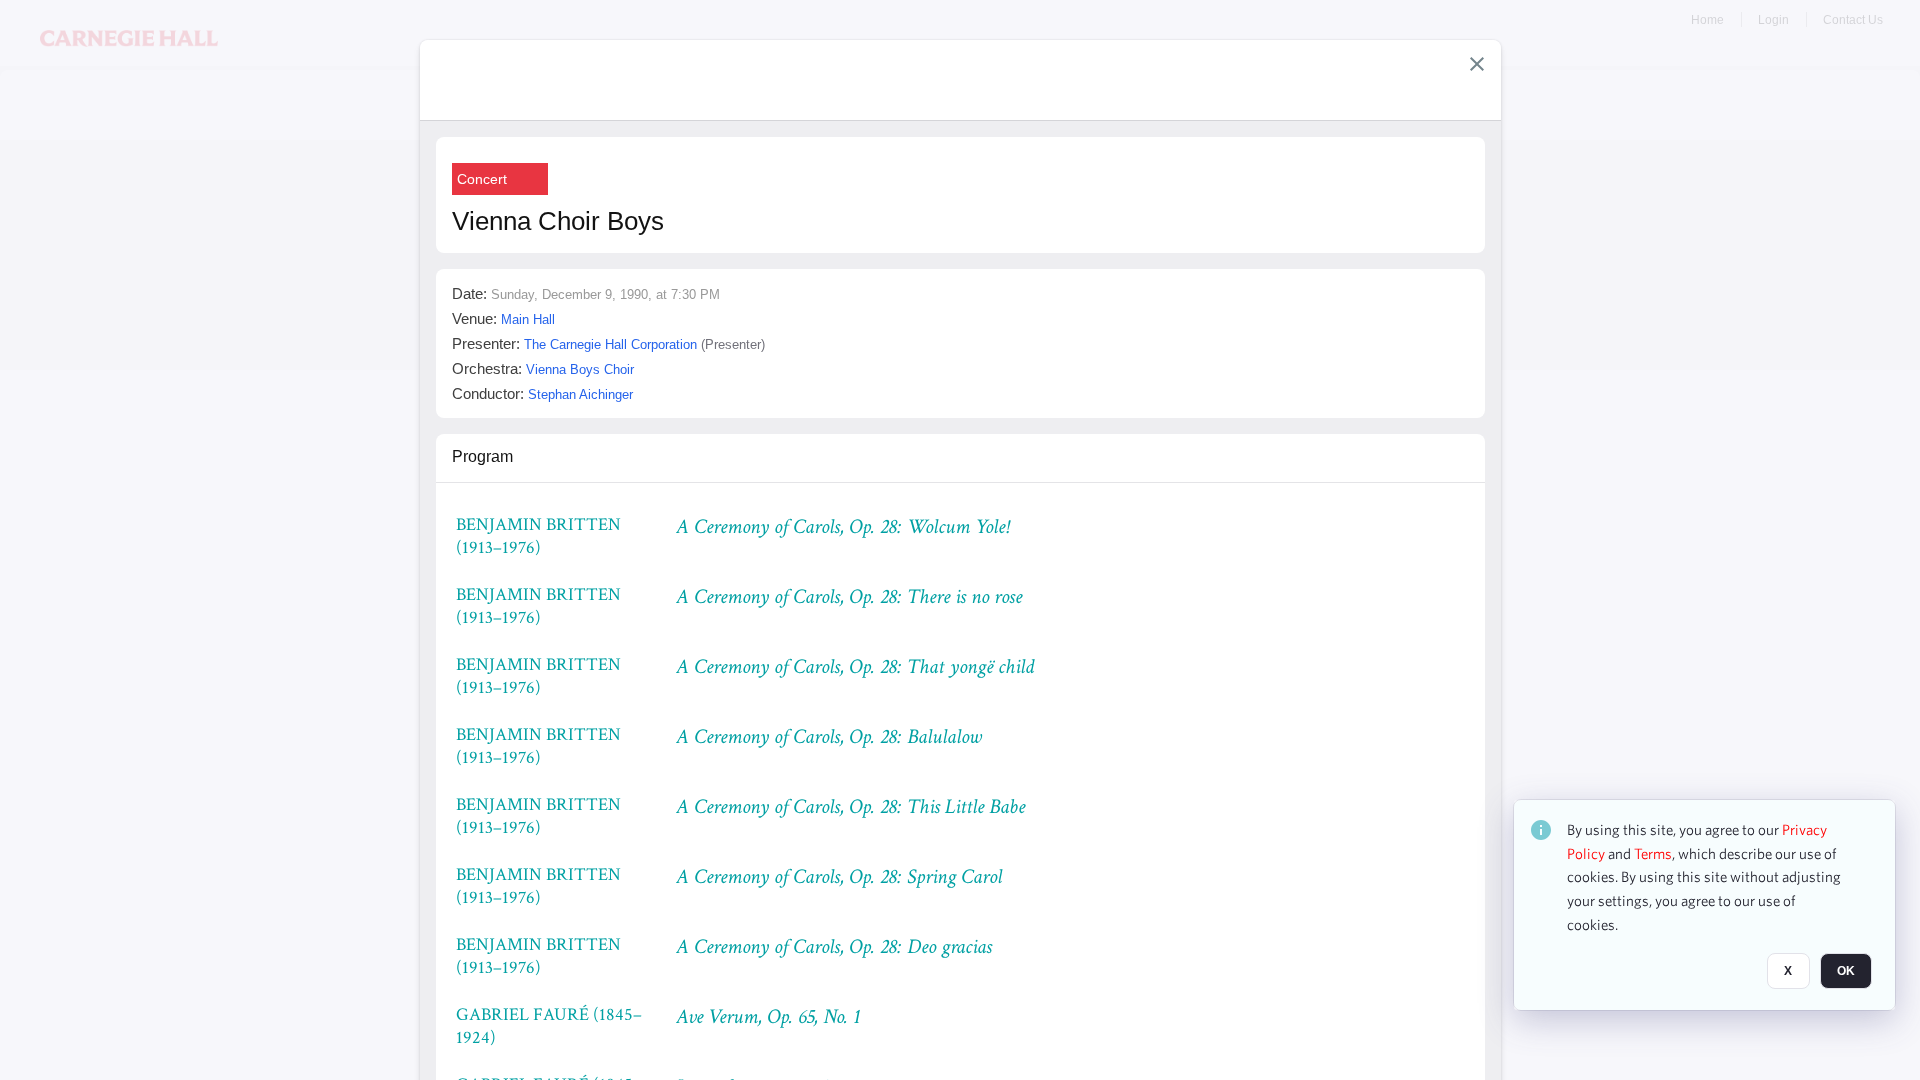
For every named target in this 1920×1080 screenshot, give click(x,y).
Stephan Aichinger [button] (580, 394)
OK (1846, 971)
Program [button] (482, 456)
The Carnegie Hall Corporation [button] (610, 344)
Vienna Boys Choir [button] (580, 369)
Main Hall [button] (528, 319)
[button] (1477, 64)
